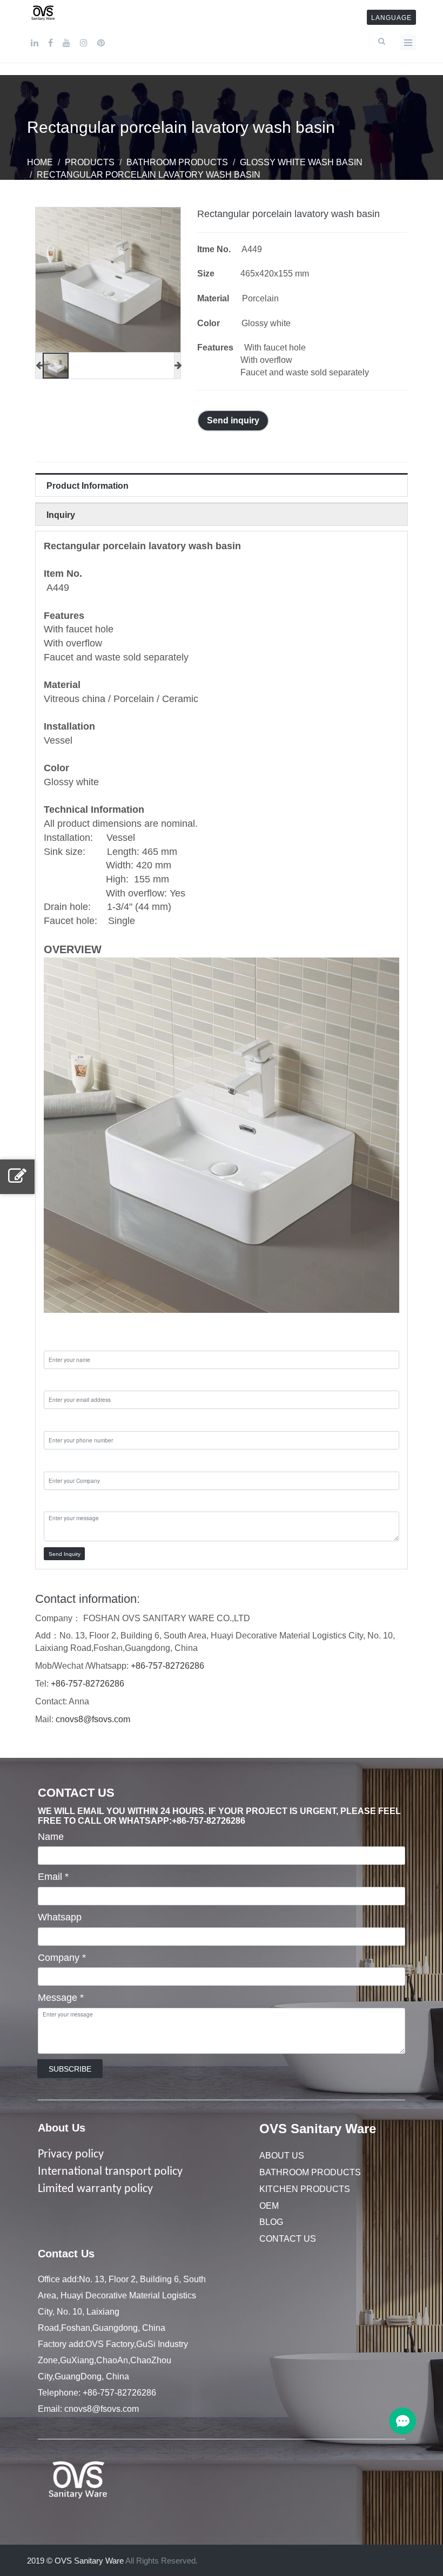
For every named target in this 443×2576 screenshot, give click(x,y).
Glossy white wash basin (301, 162)
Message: (65, 1502)
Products (90, 162)
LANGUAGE (391, 18)
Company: (66, 1461)
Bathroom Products (177, 162)
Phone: (59, 1421)
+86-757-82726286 (167, 1666)
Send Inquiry (65, 1554)
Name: (58, 1340)
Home (40, 162)
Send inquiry (233, 420)
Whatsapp (60, 1917)
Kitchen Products (305, 2189)
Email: (57, 1381)
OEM (269, 2206)
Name (51, 1837)
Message (61, 1998)
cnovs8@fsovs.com (93, 1719)
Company (62, 1958)
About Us (62, 2128)
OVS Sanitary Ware (318, 2129)
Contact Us (288, 2239)
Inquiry (61, 515)
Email (53, 1877)
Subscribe (70, 2069)
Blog (271, 2222)
